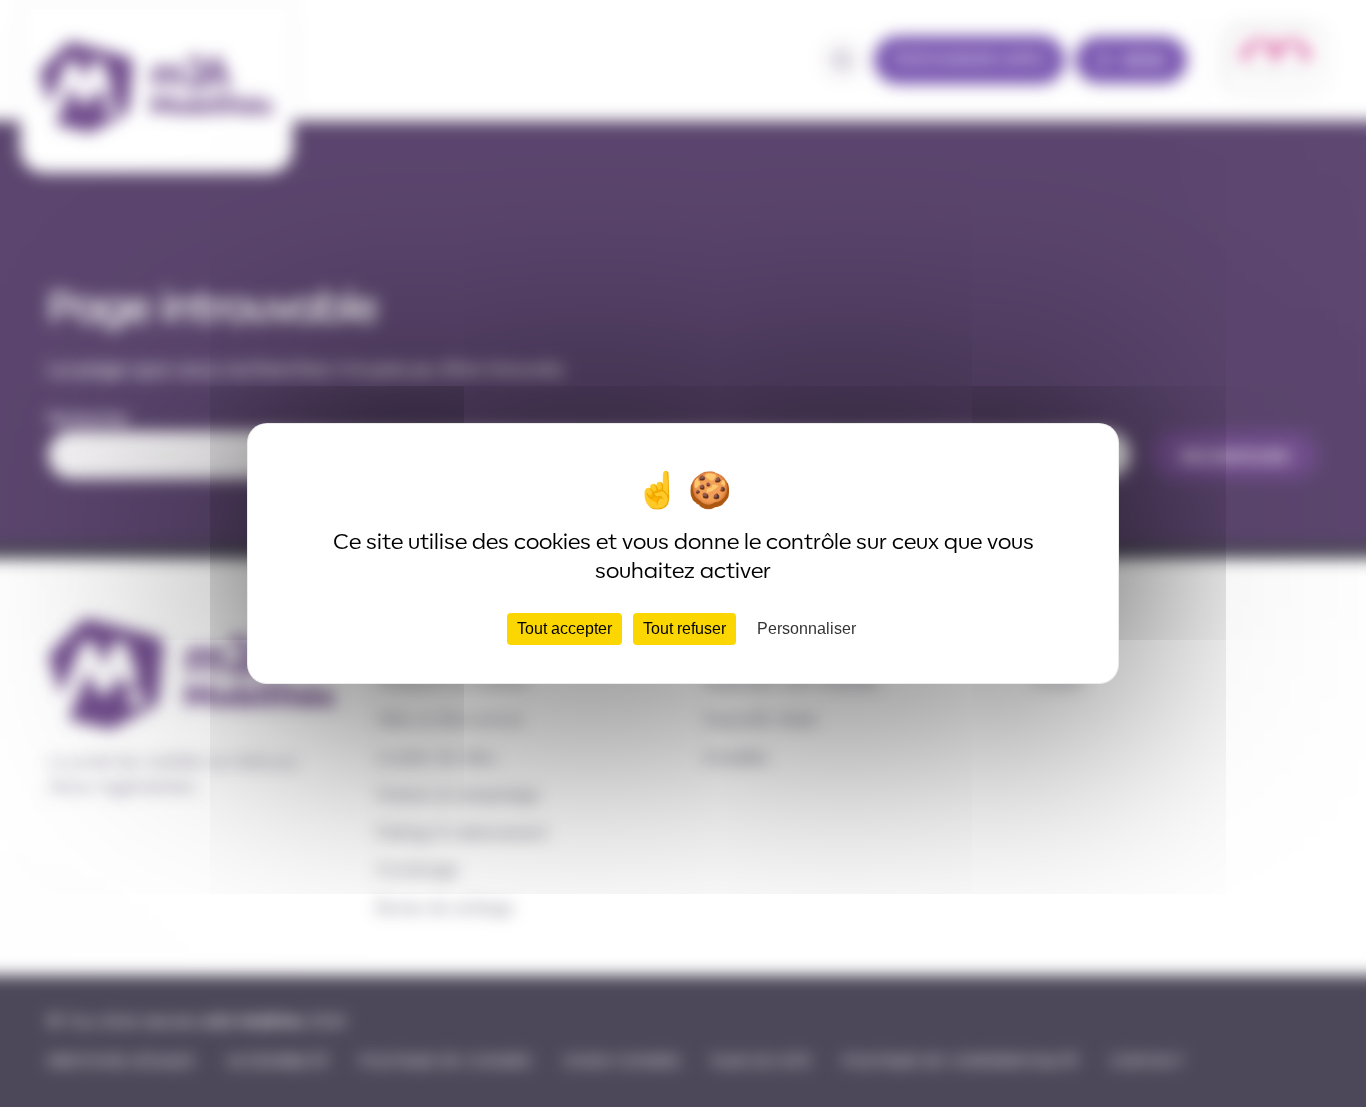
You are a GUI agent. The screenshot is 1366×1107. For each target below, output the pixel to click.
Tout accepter (564, 628)
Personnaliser (806, 628)
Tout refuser (684, 628)
